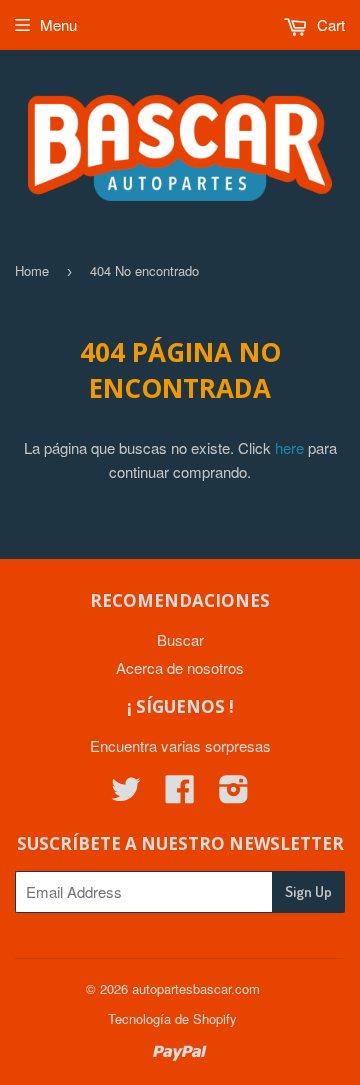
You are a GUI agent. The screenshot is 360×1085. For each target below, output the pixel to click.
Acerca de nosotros (180, 667)
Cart (329, 24)
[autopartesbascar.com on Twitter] (126, 794)
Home (32, 270)
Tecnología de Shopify (172, 1018)
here (289, 447)
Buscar (180, 639)
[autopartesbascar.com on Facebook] (180, 794)
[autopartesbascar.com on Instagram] (234, 794)
